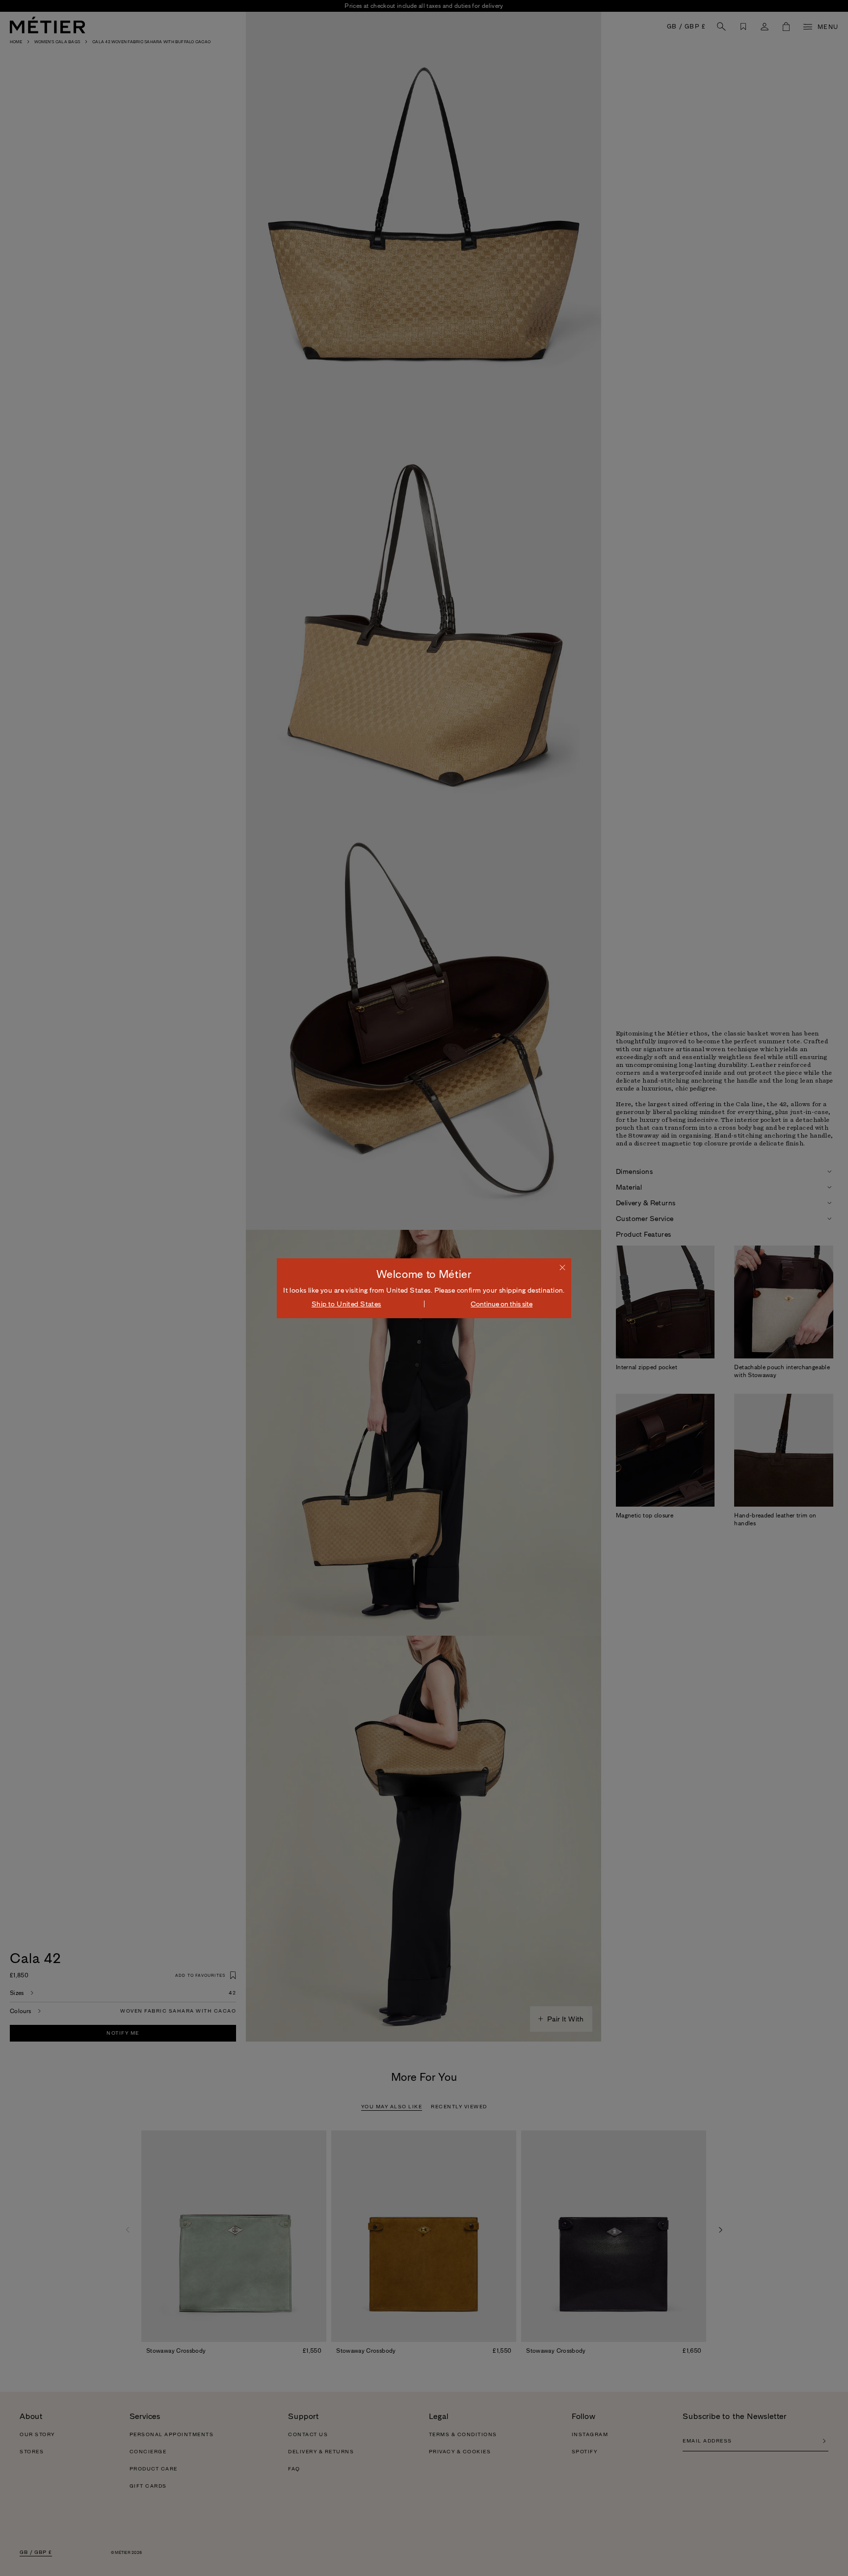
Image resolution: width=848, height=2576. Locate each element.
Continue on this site (502, 1304)
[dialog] (424, 1288)
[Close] (562, 1267)
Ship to (346, 1304)
